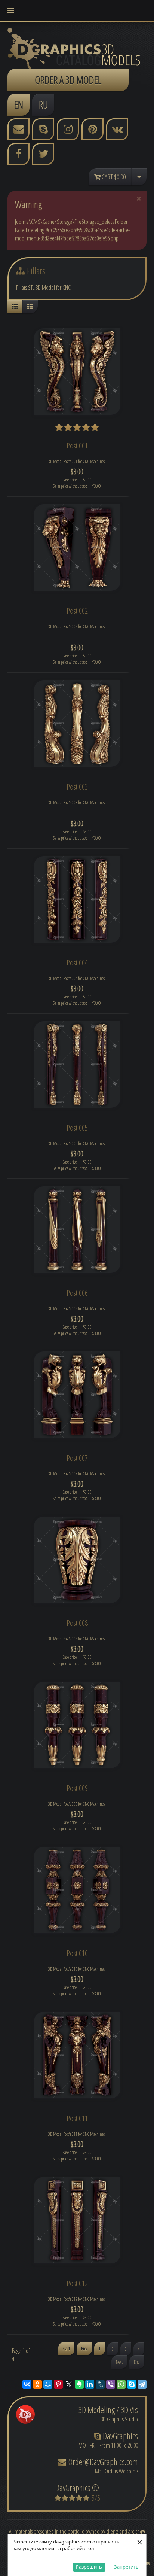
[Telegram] (142, 2384)
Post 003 (77, 787)
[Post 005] (77, 1064)
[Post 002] (77, 547)
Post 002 (77, 611)
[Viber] (111, 2384)
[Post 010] (77, 1889)
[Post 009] (77, 1724)
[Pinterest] (58, 2384)
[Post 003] (77, 723)
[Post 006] (77, 1229)
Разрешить (89, 2567)
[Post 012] (77, 2220)
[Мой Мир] (48, 2384)
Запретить (126, 2567)
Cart (113, 177)
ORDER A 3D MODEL (68, 80)
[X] (69, 2384)
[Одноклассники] (37, 2384)
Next (119, 2362)
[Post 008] (77, 1559)
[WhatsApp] (121, 2384)
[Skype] (132, 2384)
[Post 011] (77, 2055)
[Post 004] (77, 899)
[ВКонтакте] (27, 2384)
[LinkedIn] (90, 2384)
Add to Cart (80, 473)
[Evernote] (79, 2384)
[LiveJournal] (100, 2384)
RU (43, 104)
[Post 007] (77, 1394)
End (137, 2362)
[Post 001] (77, 371)
